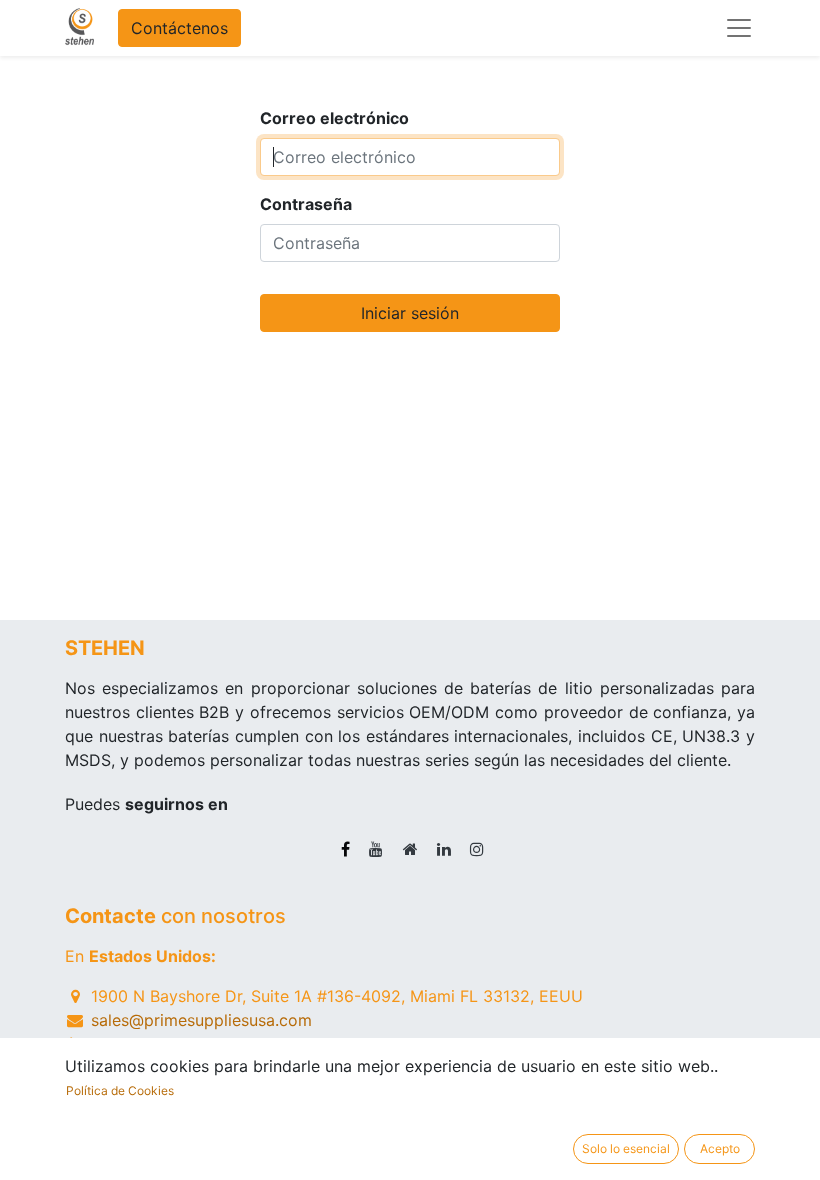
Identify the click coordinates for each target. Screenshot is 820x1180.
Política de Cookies (120, 1090)
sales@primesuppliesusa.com (201, 1020)
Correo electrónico (334, 118)
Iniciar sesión (410, 313)
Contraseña (306, 204)
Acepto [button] (720, 1148)
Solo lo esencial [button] (626, 1148)
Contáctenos (179, 28)
